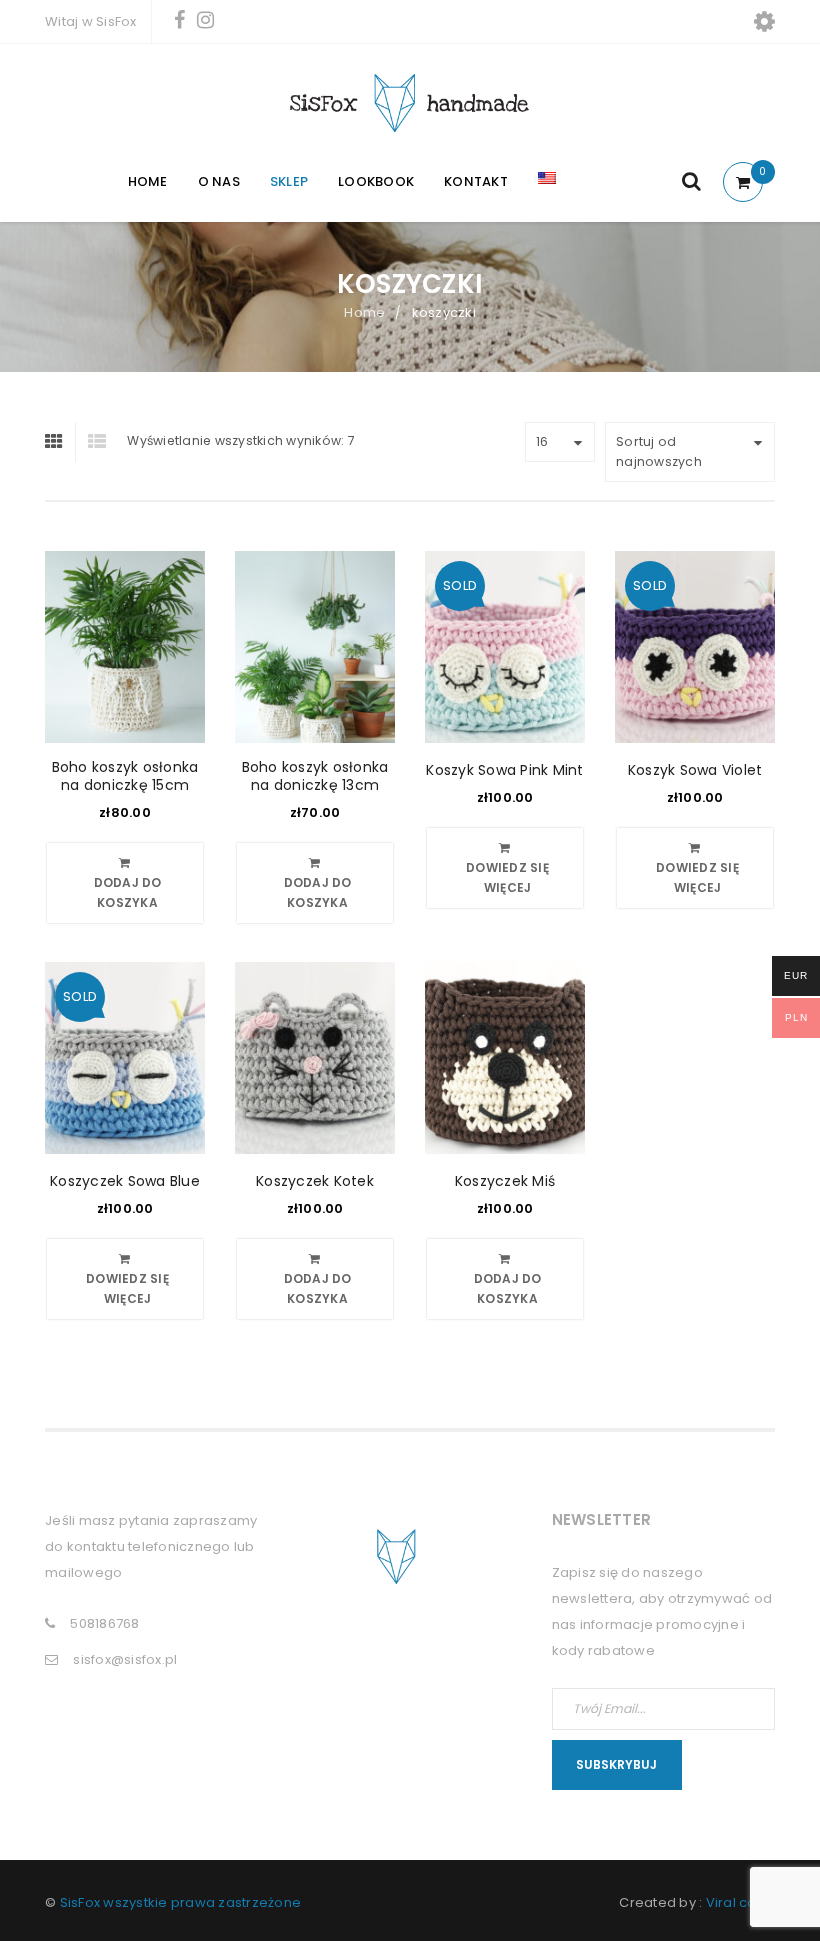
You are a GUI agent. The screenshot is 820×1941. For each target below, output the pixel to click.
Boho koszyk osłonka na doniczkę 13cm (315, 776)
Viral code (741, 1902)
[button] (125, 883)
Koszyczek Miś (505, 1181)
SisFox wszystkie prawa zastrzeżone (181, 1902)
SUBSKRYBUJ (616, 1764)
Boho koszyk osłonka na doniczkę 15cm (125, 776)
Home (364, 312)
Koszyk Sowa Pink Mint (504, 770)
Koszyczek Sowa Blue (125, 1181)
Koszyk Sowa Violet (695, 770)
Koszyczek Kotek (315, 1181)
